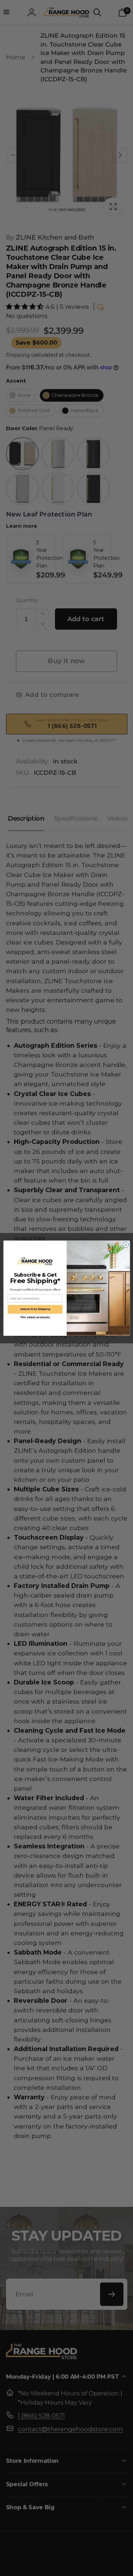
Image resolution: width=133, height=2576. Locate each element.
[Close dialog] (126, 1244)
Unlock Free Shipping (35, 1309)
